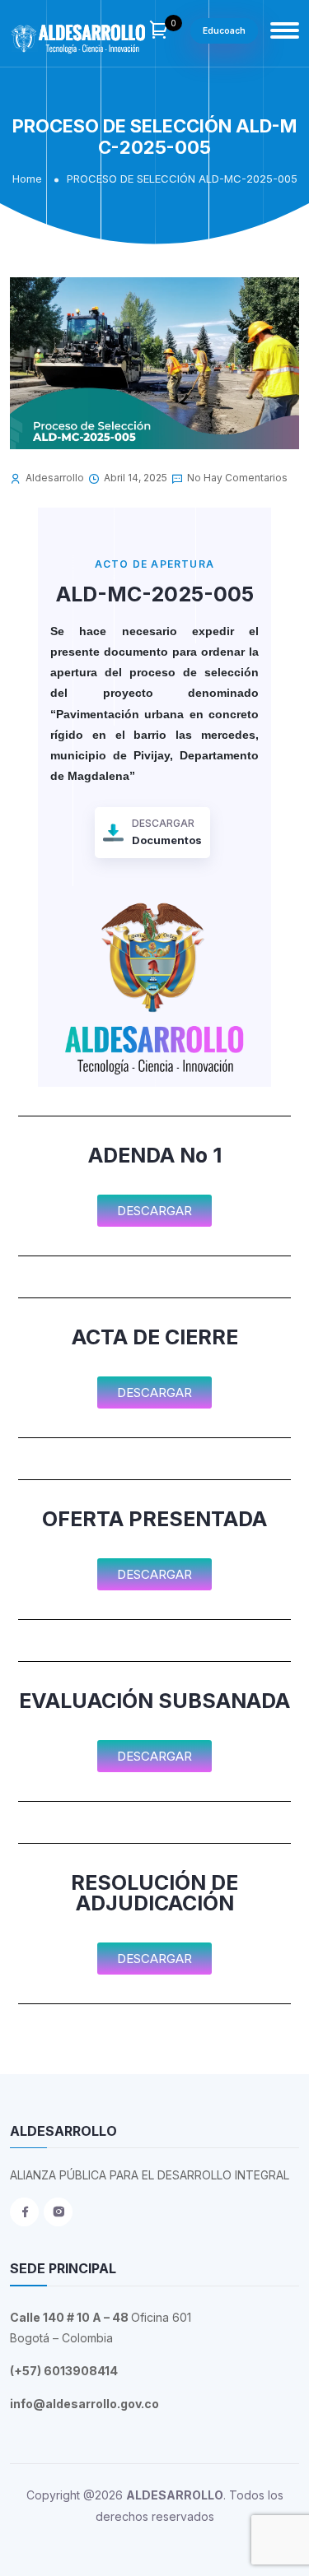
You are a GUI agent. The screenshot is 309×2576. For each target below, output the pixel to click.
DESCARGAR (167, 832)
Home (27, 179)
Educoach (224, 30)
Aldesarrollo (55, 478)
